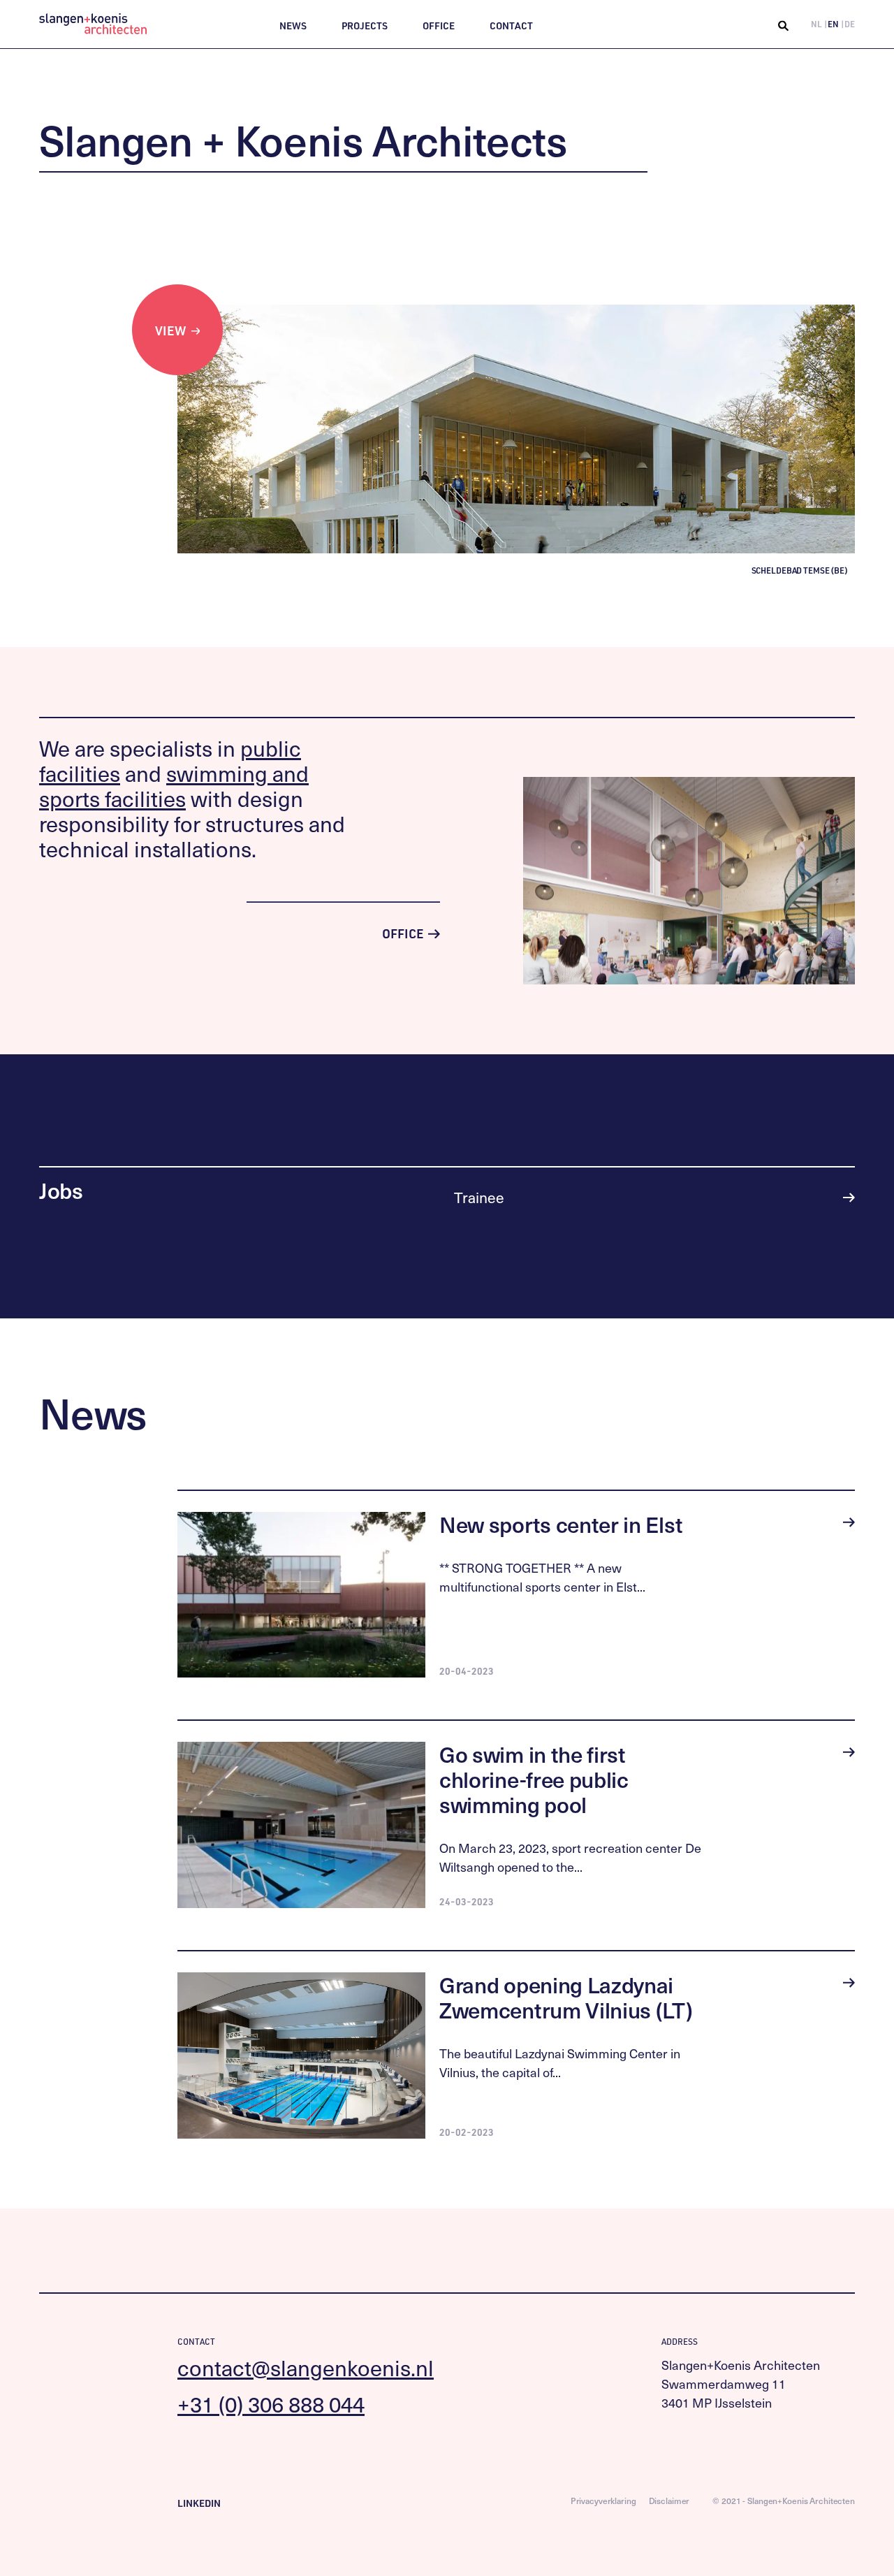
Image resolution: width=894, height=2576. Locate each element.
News (293, 26)
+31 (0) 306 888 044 (271, 2404)
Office (439, 26)
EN (833, 24)
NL (816, 24)
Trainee (479, 1197)
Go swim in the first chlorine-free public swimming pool (534, 1779)
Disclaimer (669, 2501)
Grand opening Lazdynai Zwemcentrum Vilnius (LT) (566, 1997)
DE (850, 24)
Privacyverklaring (603, 2501)
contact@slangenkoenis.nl (306, 2367)
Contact (511, 26)
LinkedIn (199, 2503)
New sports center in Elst (561, 1524)
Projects (365, 26)
